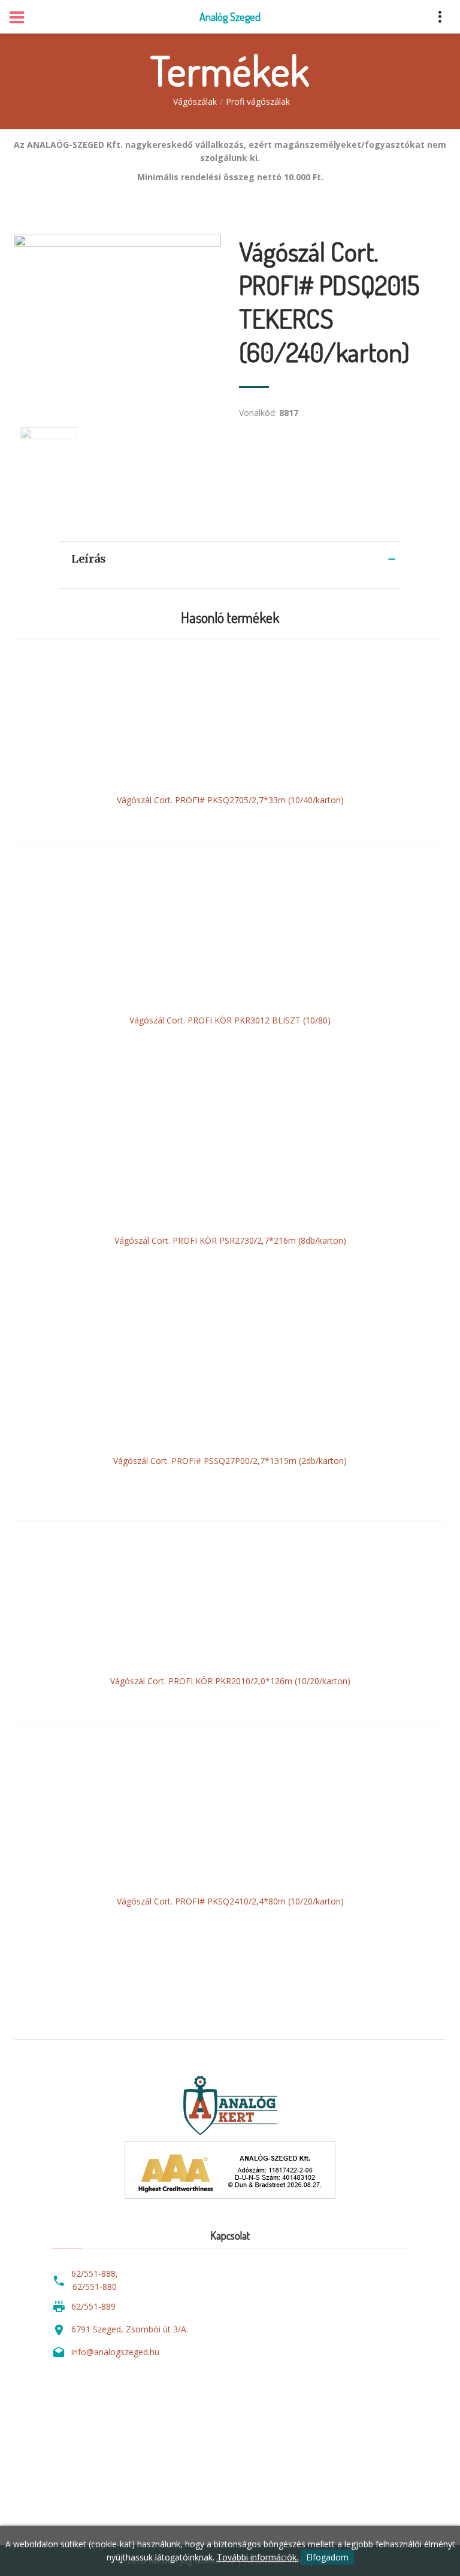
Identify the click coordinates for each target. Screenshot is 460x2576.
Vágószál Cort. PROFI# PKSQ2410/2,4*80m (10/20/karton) (230, 1901)
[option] (118, 319)
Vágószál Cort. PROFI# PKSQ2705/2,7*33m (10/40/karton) (230, 800)
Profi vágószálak (258, 101)
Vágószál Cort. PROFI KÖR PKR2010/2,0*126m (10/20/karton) (230, 1681)
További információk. (258, 2557)
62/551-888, (95, 2273)
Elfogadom (327, 2557)
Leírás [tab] (89, 559)
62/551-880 (95, 2287)
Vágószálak (195, 101)
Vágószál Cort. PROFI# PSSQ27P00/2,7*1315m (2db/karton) (230, 1461)
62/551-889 (93, 2306)
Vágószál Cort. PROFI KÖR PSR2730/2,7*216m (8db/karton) (230, 1240)
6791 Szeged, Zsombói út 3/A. (130, 2329)
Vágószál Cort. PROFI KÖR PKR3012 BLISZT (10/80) (230, 1020)
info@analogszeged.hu (115, 2352)
